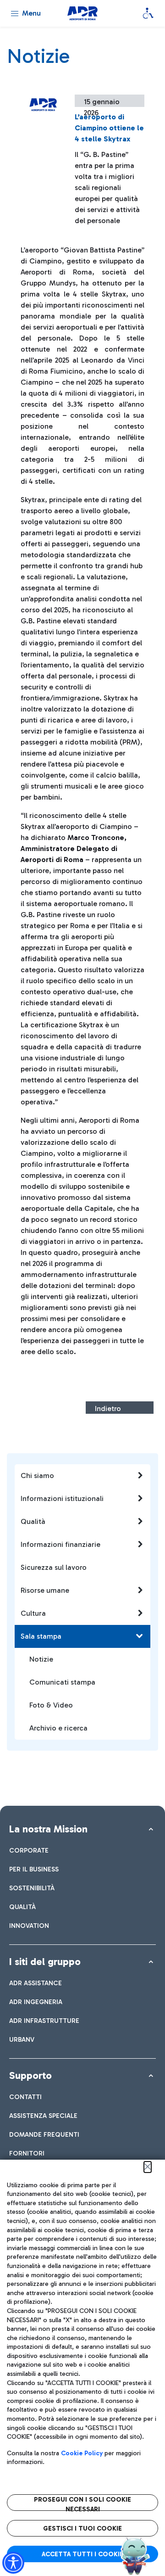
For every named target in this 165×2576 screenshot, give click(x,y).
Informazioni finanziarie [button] (60, 1544)
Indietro (108, 1408)
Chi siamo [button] (37, 1476)
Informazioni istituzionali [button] (62, 1498)
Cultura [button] (33, 1613)
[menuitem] (29, 1851)
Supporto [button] (30, 2075)
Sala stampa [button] (41, 1636)
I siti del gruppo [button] (45, 1962)
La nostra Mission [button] (48, 1829)
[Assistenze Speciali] (148, 13)
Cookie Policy (82, 2453)
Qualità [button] (33, 1521)
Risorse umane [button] (45, 1590)
